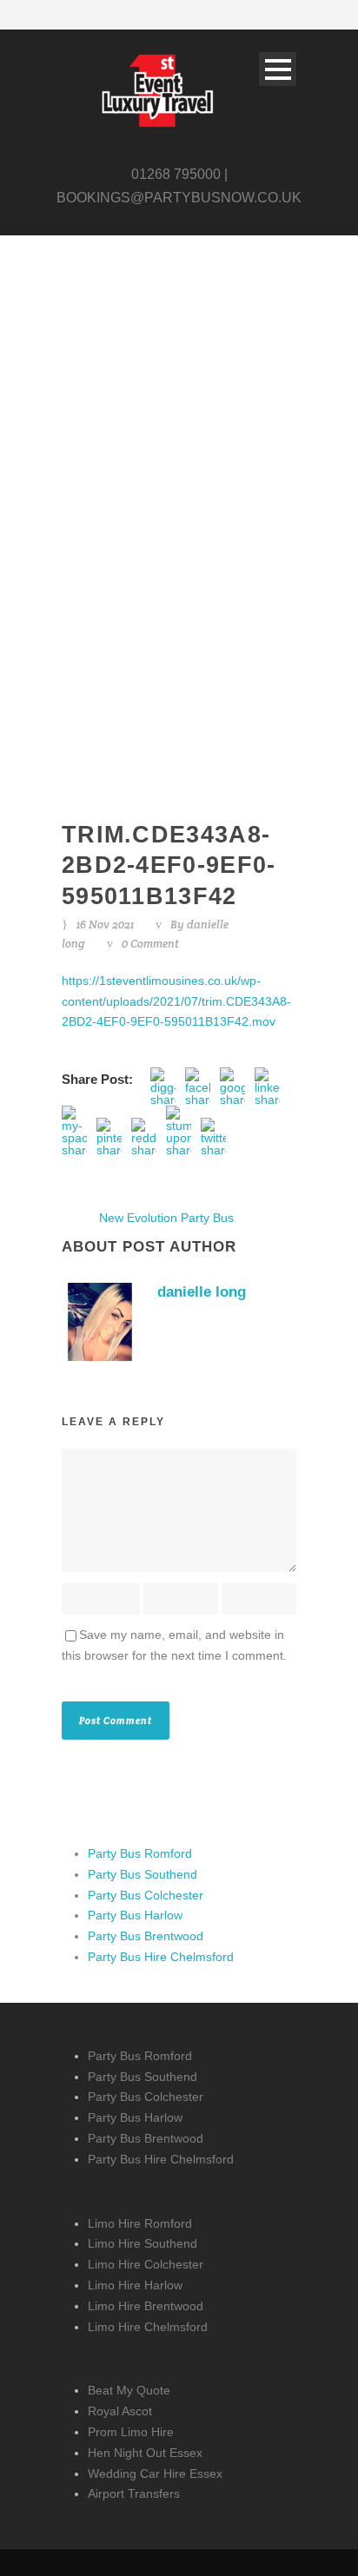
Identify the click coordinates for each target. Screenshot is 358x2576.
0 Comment (150, 944)
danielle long (202, 1292)
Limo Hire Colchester (146, 2264)
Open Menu (278, 69)
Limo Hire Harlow (135, 2285)
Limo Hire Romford (140, 2223)
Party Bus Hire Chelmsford (161, 1957)
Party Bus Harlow (135, 1915)
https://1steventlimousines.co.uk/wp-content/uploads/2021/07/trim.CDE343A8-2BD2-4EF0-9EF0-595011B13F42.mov (176, 1001)
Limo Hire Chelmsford (148, 2327)
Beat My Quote (129, 2390)
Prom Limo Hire (131, 2432)
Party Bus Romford (140, 1853)
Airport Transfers (134, 2493)
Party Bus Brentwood (146, 1936)
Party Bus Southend (143, 1874)
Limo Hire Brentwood (146, 2306)
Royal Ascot (120, 2411)
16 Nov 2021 (105, 925)
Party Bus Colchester (146, 1895)
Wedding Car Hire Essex (155, 2474)
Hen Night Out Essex (145, 2453)
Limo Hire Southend (143, 2243)
